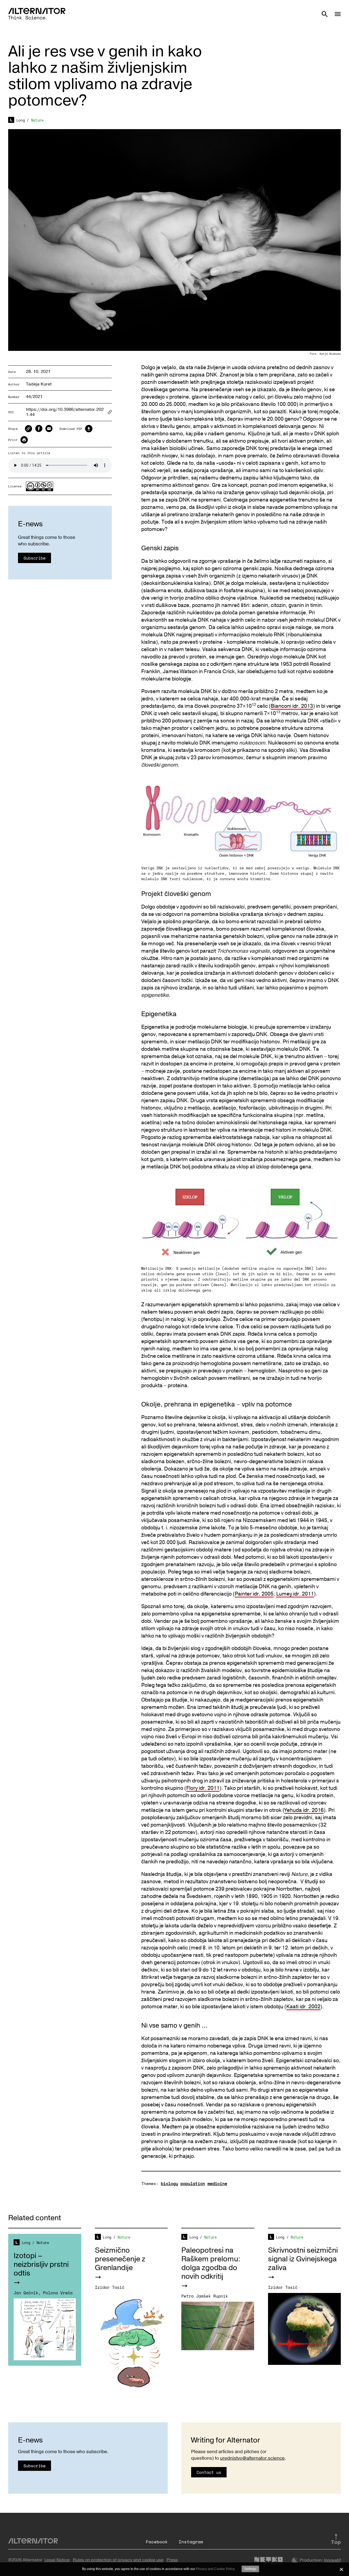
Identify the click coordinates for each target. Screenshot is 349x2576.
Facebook (157, 2542)
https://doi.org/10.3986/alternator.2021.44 (65, 412)
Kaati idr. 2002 (303, 2007)
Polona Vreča (58, 2293)
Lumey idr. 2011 (295, 1594)
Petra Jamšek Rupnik (205, 2296)
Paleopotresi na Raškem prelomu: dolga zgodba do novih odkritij (211, 2263)
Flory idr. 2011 (203, 1788)
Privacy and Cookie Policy (215, 2569)
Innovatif (332, 2560)
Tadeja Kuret (39, 384)
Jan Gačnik (26, 2293)
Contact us (209, 2472)
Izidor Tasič (110, 2287)
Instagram (191, 2542)
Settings (250, 2569)
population (193, 2183)
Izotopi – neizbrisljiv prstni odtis (41, 2264)
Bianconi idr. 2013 (292, 706)
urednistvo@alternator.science (252, 2458)
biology (169, 2183)
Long (21, 120)
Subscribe (34, 558)
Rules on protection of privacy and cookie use (118, 2560)
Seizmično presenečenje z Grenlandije (120, 2259)
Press (172, 2560)
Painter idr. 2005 (254, 1594)
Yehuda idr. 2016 (304, 1810)
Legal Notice (57, 2560)
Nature (37, 120)
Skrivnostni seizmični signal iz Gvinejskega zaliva (303, 2259)
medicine (217, 2183)
